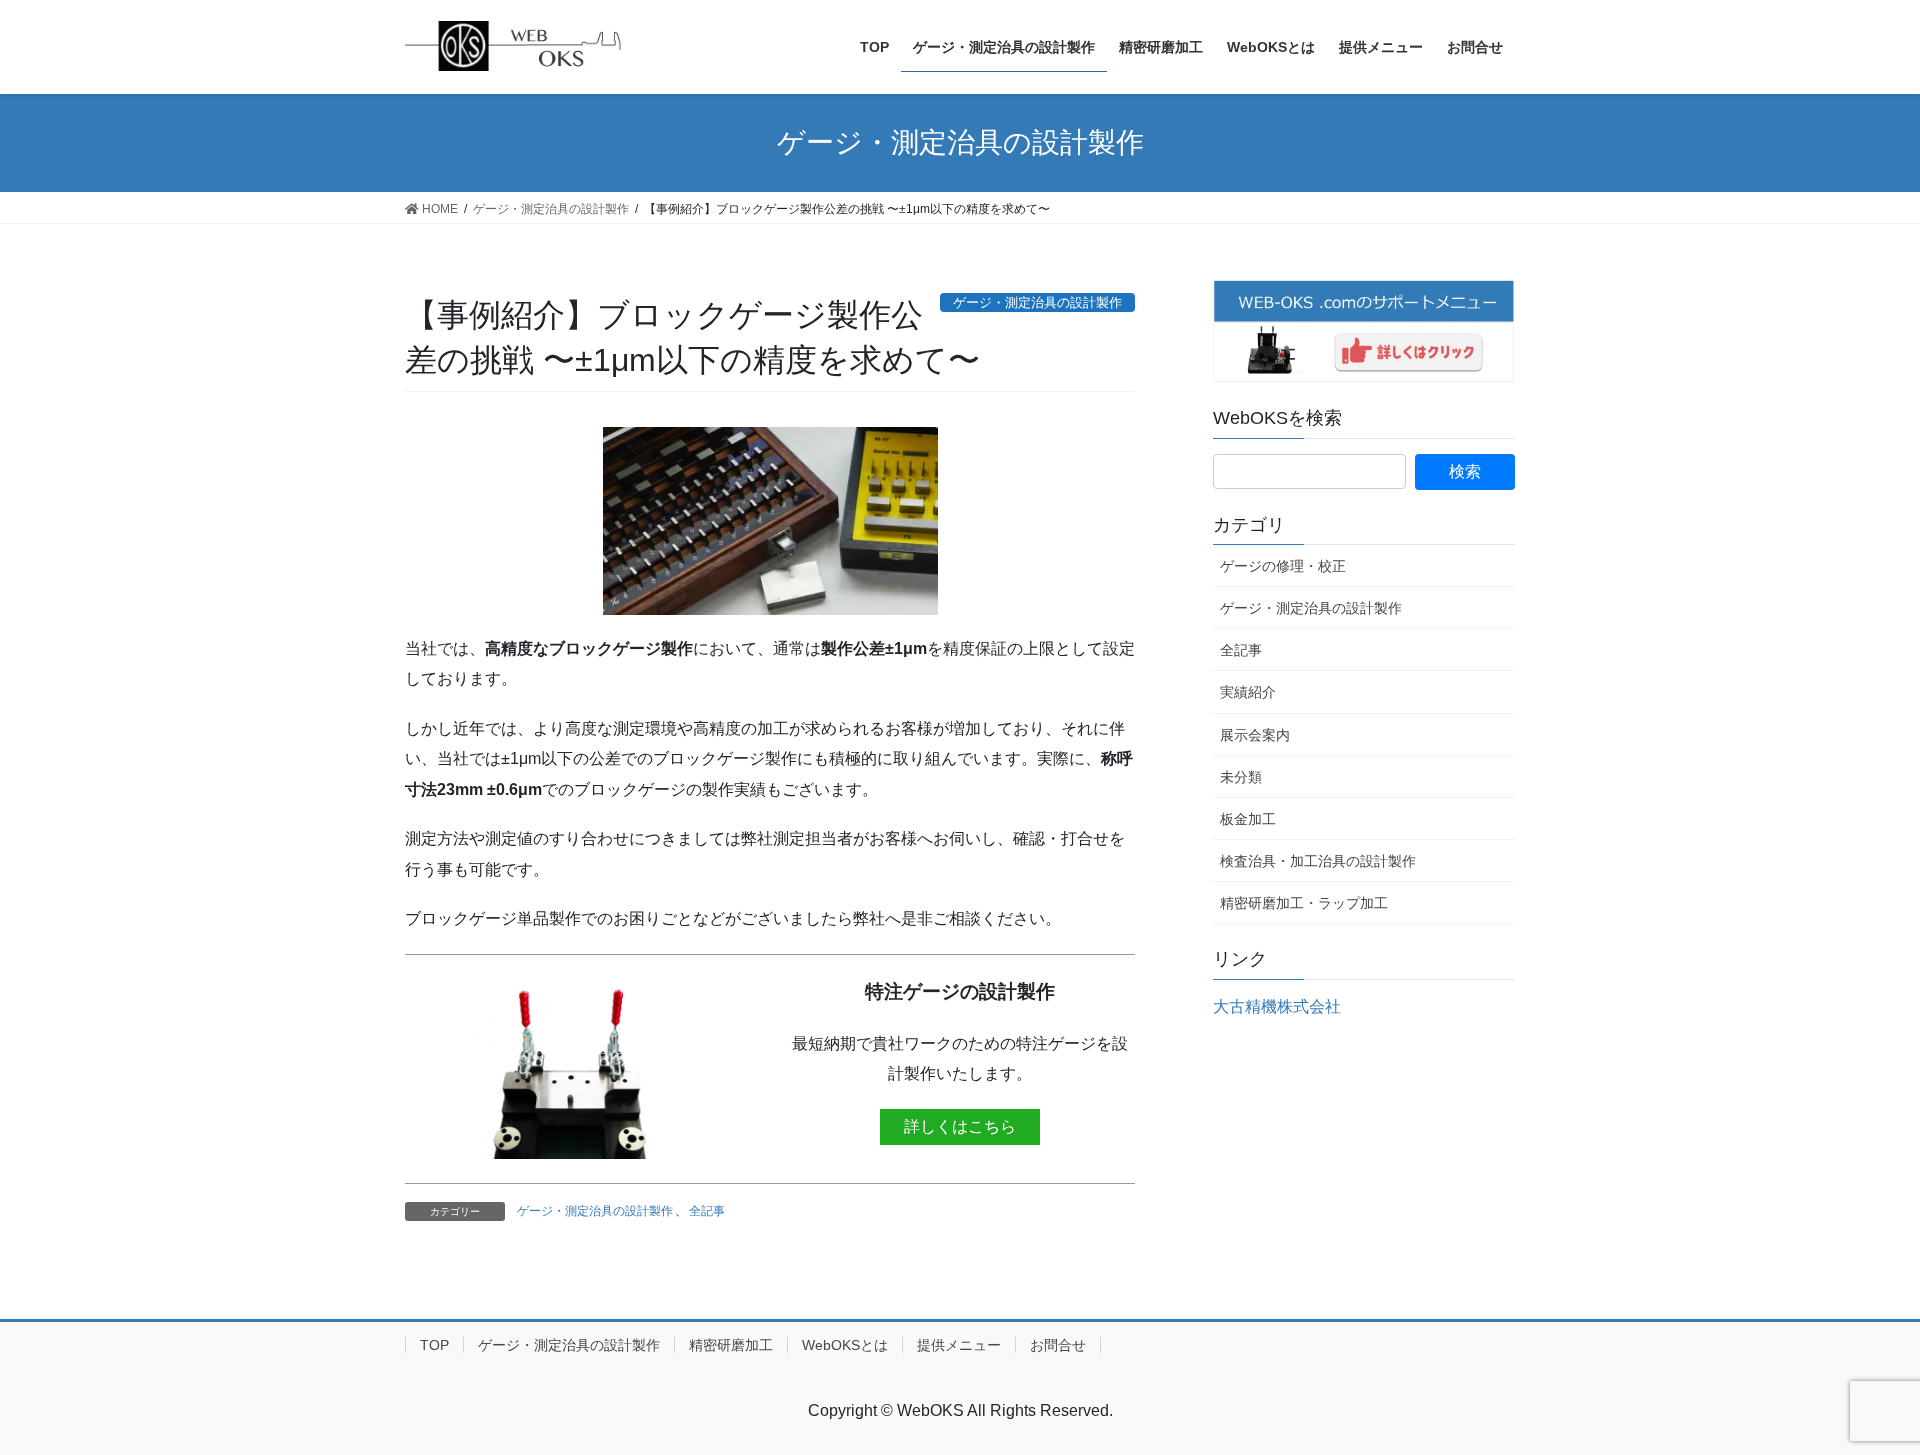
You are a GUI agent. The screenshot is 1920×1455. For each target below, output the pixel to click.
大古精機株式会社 (1277, 1006)
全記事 (707, 1211)
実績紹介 (1248, 692)
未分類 (1241, 777)
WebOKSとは (845, 1345)
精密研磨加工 (731, 1345)
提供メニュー (959, 1345)
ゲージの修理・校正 (1283, 566)
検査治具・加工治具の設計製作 (1318, 861)
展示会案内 (1255, 735)
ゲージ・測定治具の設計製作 (595, 1211)
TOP (434, 1345)
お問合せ (1058, 1345)
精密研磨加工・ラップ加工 (1304, 903)
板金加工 (1248, 819)
